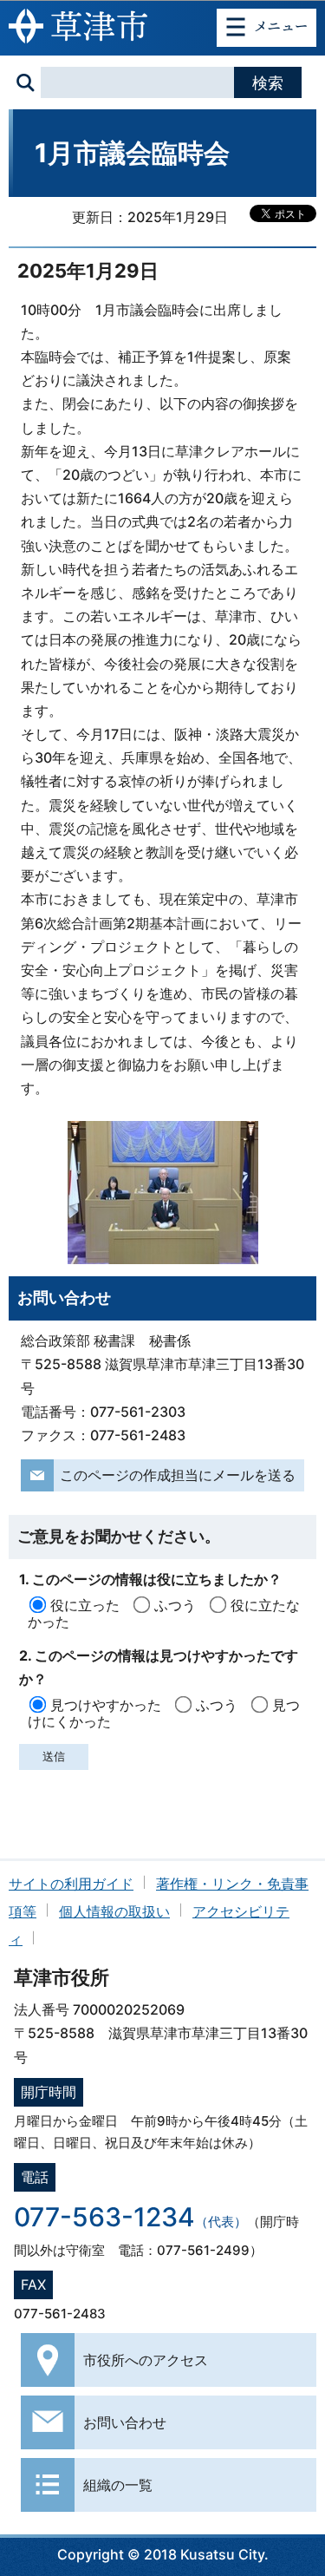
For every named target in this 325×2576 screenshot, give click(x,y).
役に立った (85, 1605)
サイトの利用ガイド (71, 1884)
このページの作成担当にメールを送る (178, 1475)
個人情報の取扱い (114, 1911)
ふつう (175, 1605)
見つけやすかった (106, 1705)
